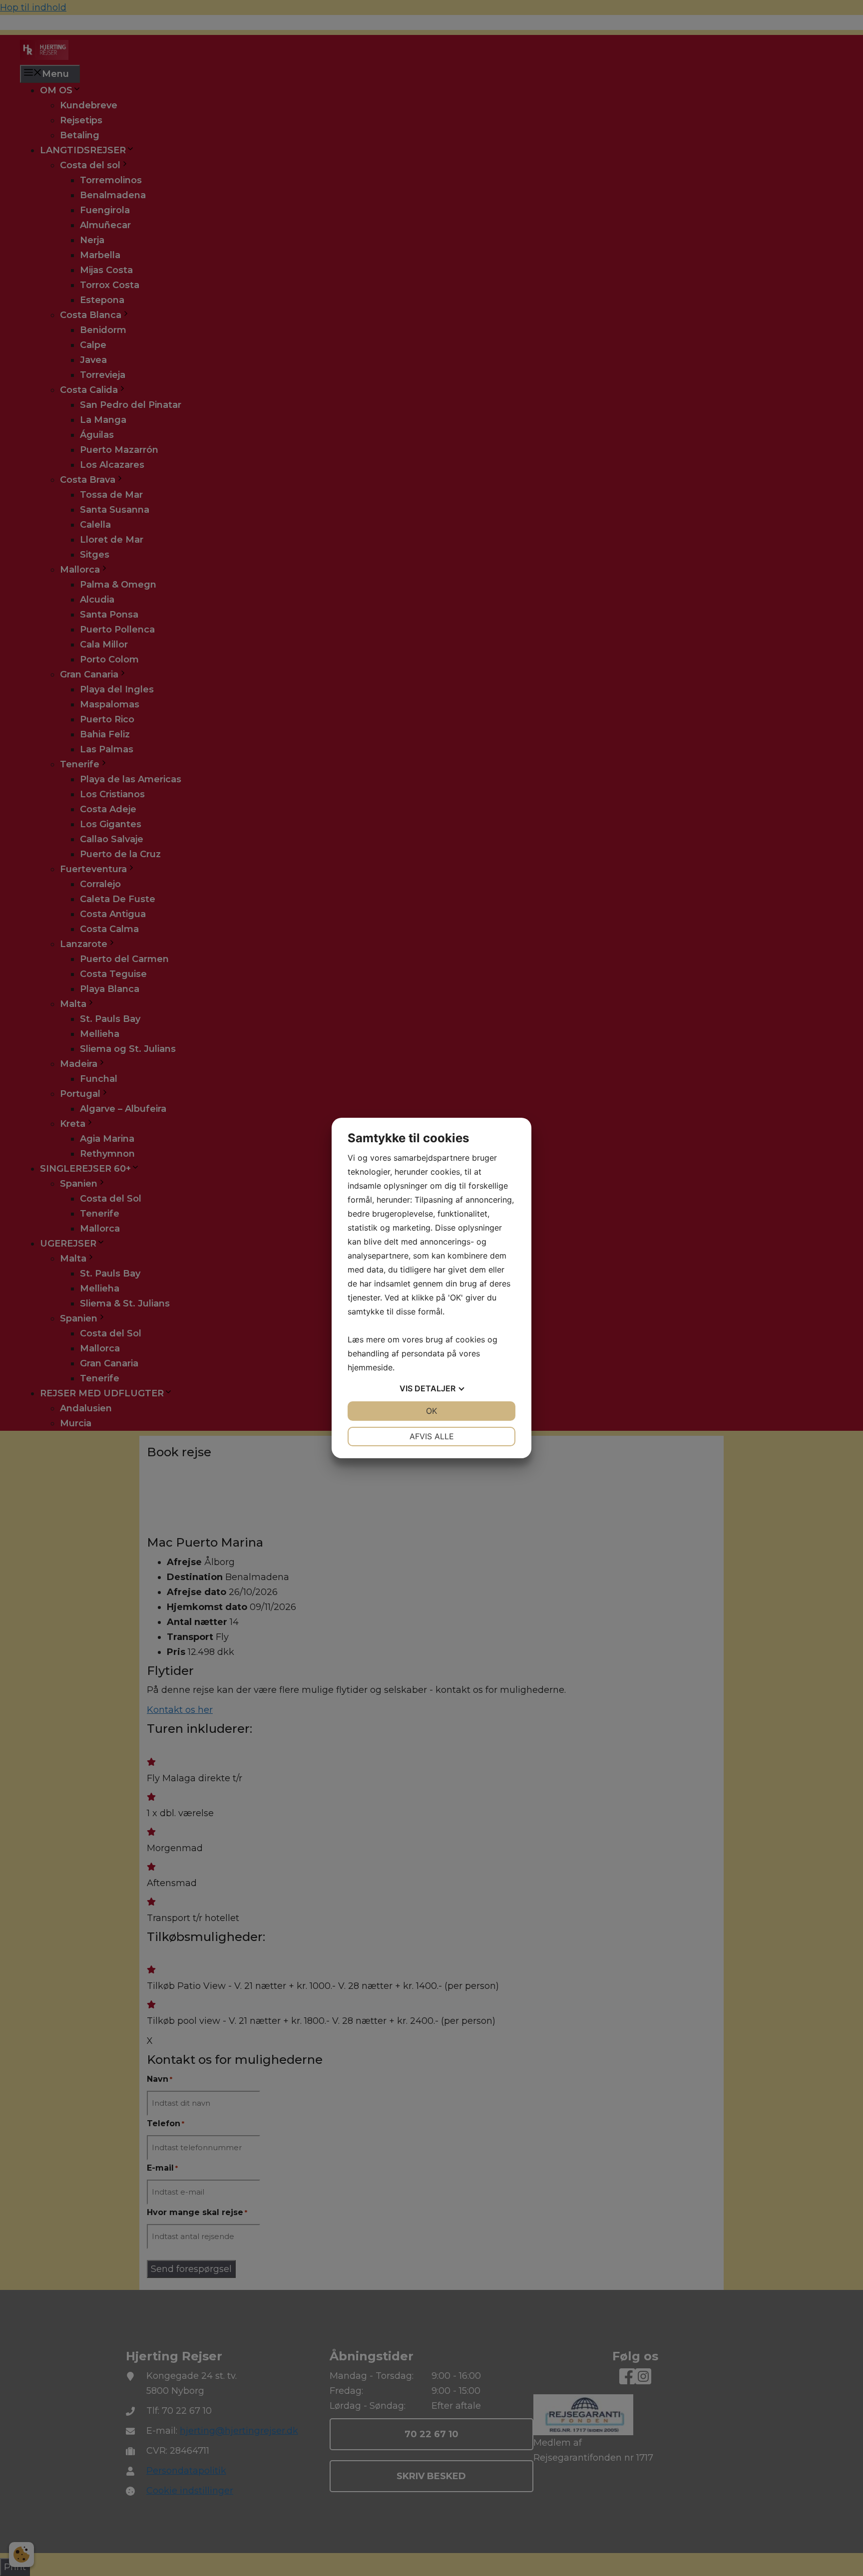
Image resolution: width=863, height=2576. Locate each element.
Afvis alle (432, 1436)
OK (431, 1411)
